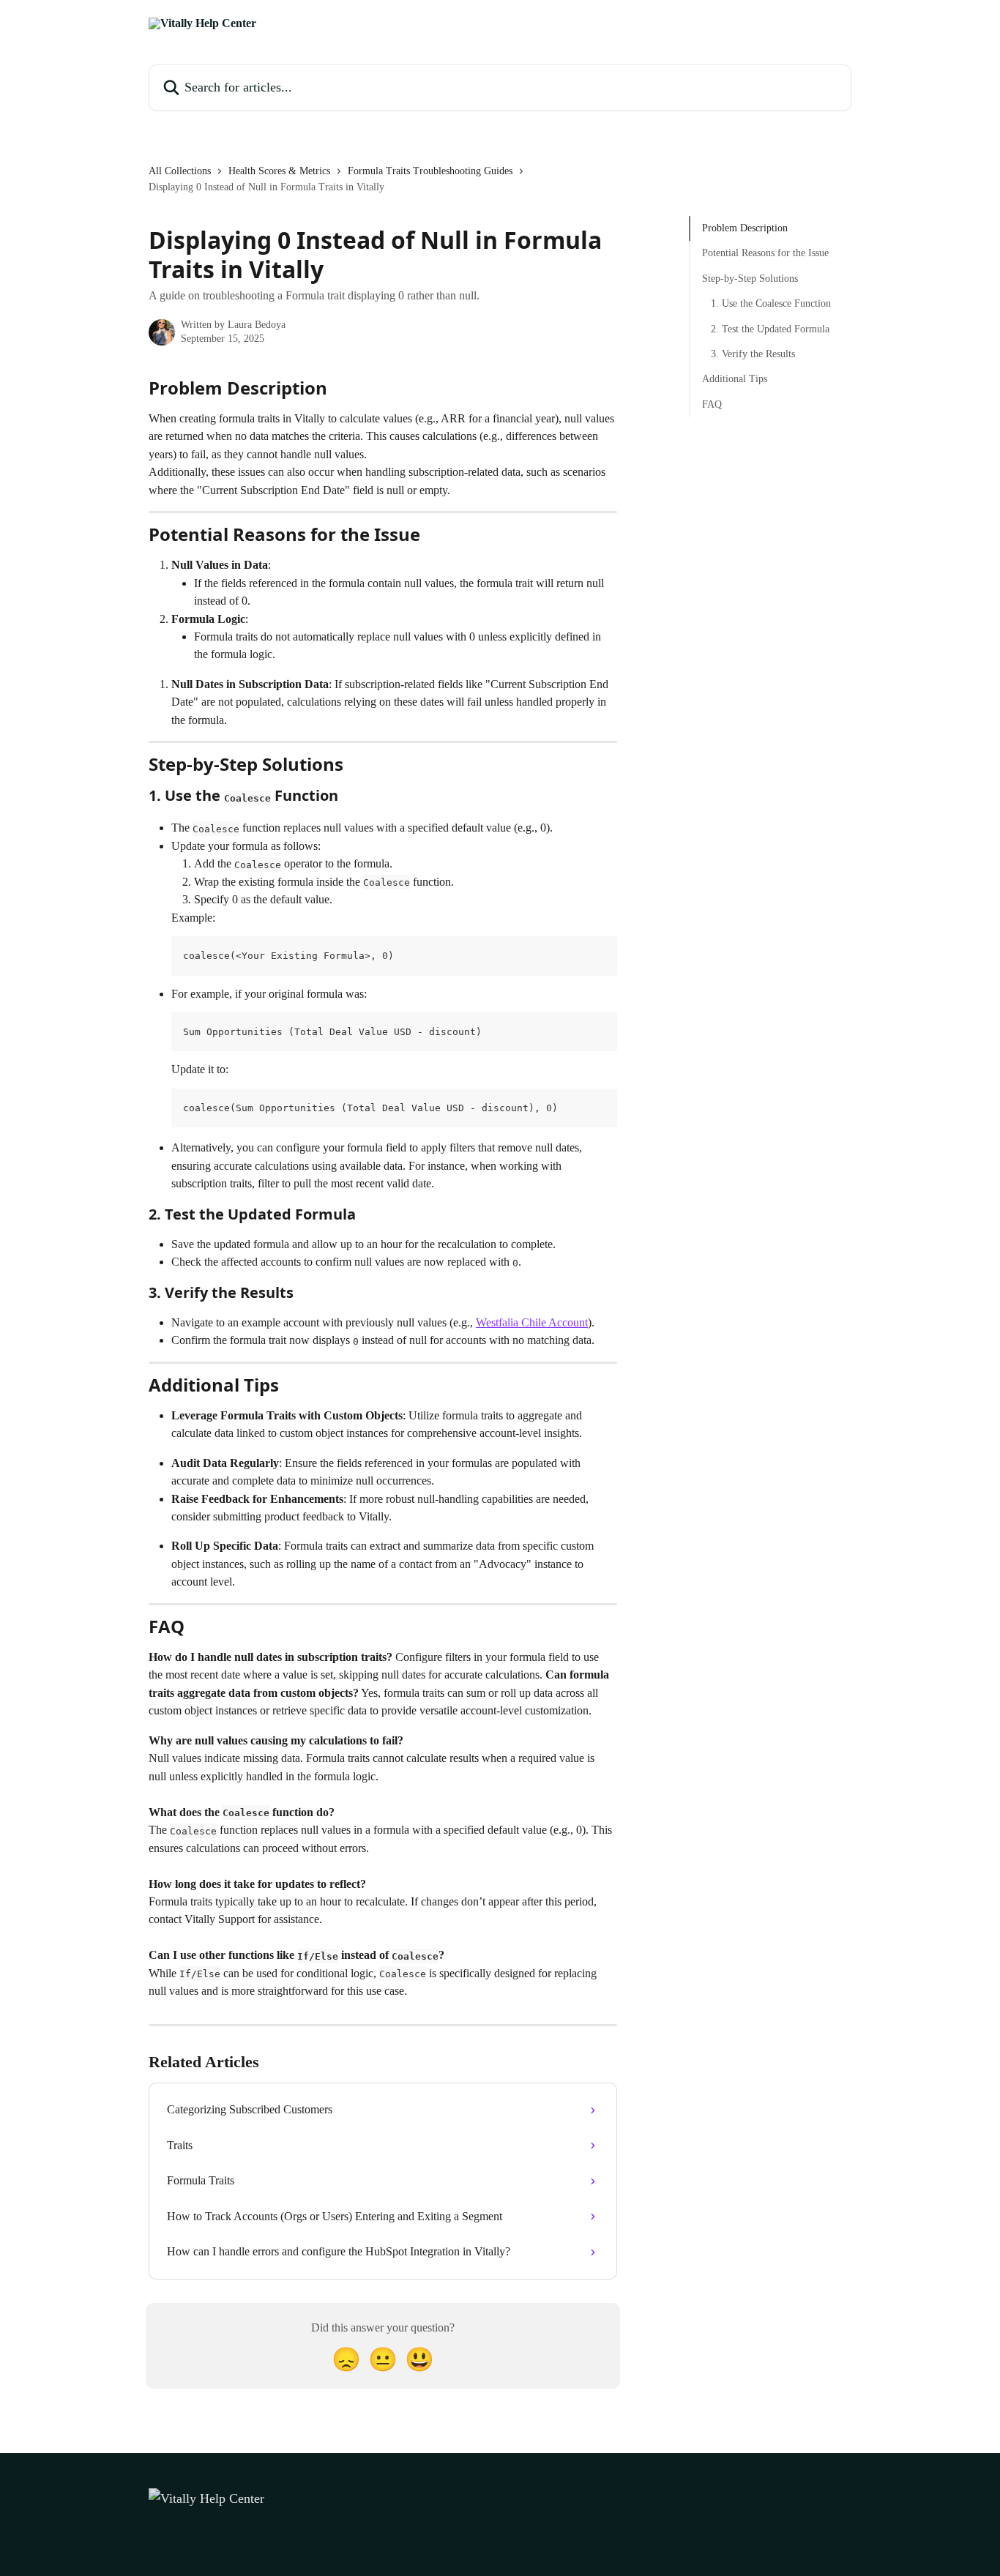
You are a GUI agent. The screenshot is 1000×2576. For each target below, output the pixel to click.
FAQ (712, 404)
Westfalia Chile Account (532, 1322)
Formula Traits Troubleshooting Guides (430, 171)
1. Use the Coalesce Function (771, 303)
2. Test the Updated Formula (770, 328)
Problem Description (745, 228)
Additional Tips (735, 379)
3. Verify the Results (753, 354)
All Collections (180, 171)
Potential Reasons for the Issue (765, 253)
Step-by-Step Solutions (750, 279)
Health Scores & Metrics (279, 171)
